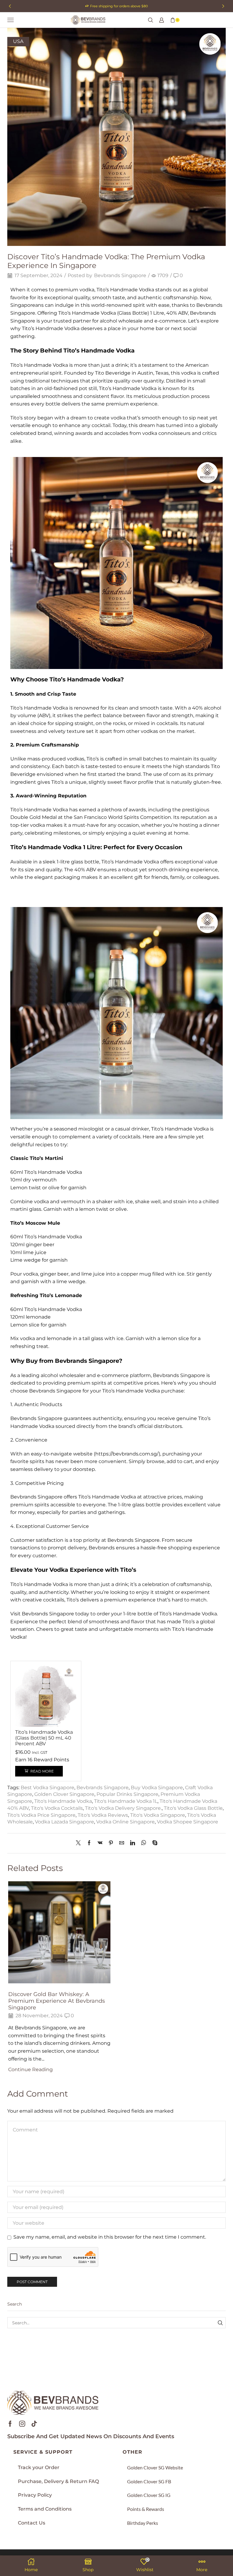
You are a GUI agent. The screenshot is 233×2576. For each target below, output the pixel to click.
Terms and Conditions (45, 2509)
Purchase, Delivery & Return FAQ (58, 2481)
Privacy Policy (35, 2495)
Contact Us (32, 2523)
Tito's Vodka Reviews (103, 1815)
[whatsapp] (144, 1843)
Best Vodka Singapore (47, 1788)
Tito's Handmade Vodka (63, 1801)
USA (18, 41)
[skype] (153, 1843)
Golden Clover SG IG (149, 2495)
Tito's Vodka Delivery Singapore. (123, 1808)
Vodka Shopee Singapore (187, 1822)
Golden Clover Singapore (64, 1794)
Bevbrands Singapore (120, 275)
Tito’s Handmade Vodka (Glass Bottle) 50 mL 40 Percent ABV (44, 1738)
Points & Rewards (146, 2509)
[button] (10, 6)
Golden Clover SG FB (149, 2481)
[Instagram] (22, 2424)
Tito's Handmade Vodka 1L (126, 1801)
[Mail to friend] (122, 1843)
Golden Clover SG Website (155, 2467)
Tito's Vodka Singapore (158, 1815)
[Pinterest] (111, 1843)
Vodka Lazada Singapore (64, 1822)
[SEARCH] (220, 2323)
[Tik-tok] (34, 2424)
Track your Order (39, 2467)
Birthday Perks (143, 2523)
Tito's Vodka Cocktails (57, 1808)
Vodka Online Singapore (125, 1822)
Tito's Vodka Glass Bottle (193, 1808)
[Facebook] (89, 1843)
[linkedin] (133, 1843)
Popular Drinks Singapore (127, 1794)
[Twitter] (80, 1843)
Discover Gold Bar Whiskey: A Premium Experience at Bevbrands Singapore (57, 2001)
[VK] (100, 1843)
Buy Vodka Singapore (157, 1788)
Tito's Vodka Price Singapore (41, 1815)
